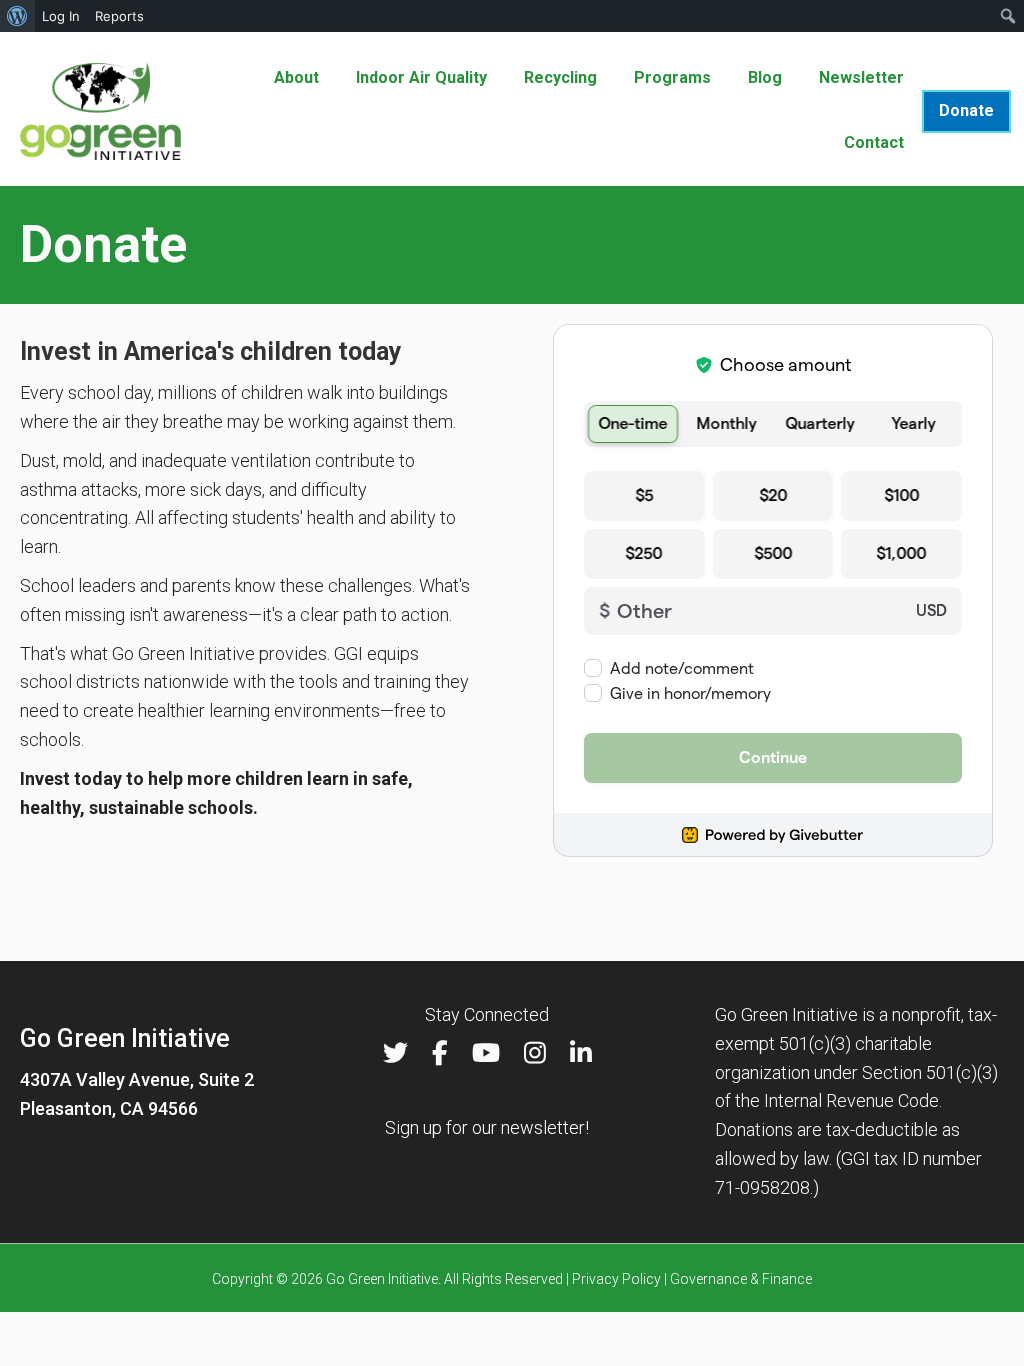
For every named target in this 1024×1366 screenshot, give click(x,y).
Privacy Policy (616, 1279)
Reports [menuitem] (119, 16)
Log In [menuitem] (61, 16)
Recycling (560, 77)
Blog (765, 77)
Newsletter (861, 77)
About (296, 77)
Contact (874, 142)
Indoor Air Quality (421, 77)
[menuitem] (17, 16)
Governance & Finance (741, 1279)
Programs (672, 77)
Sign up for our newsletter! (487, 1127)
